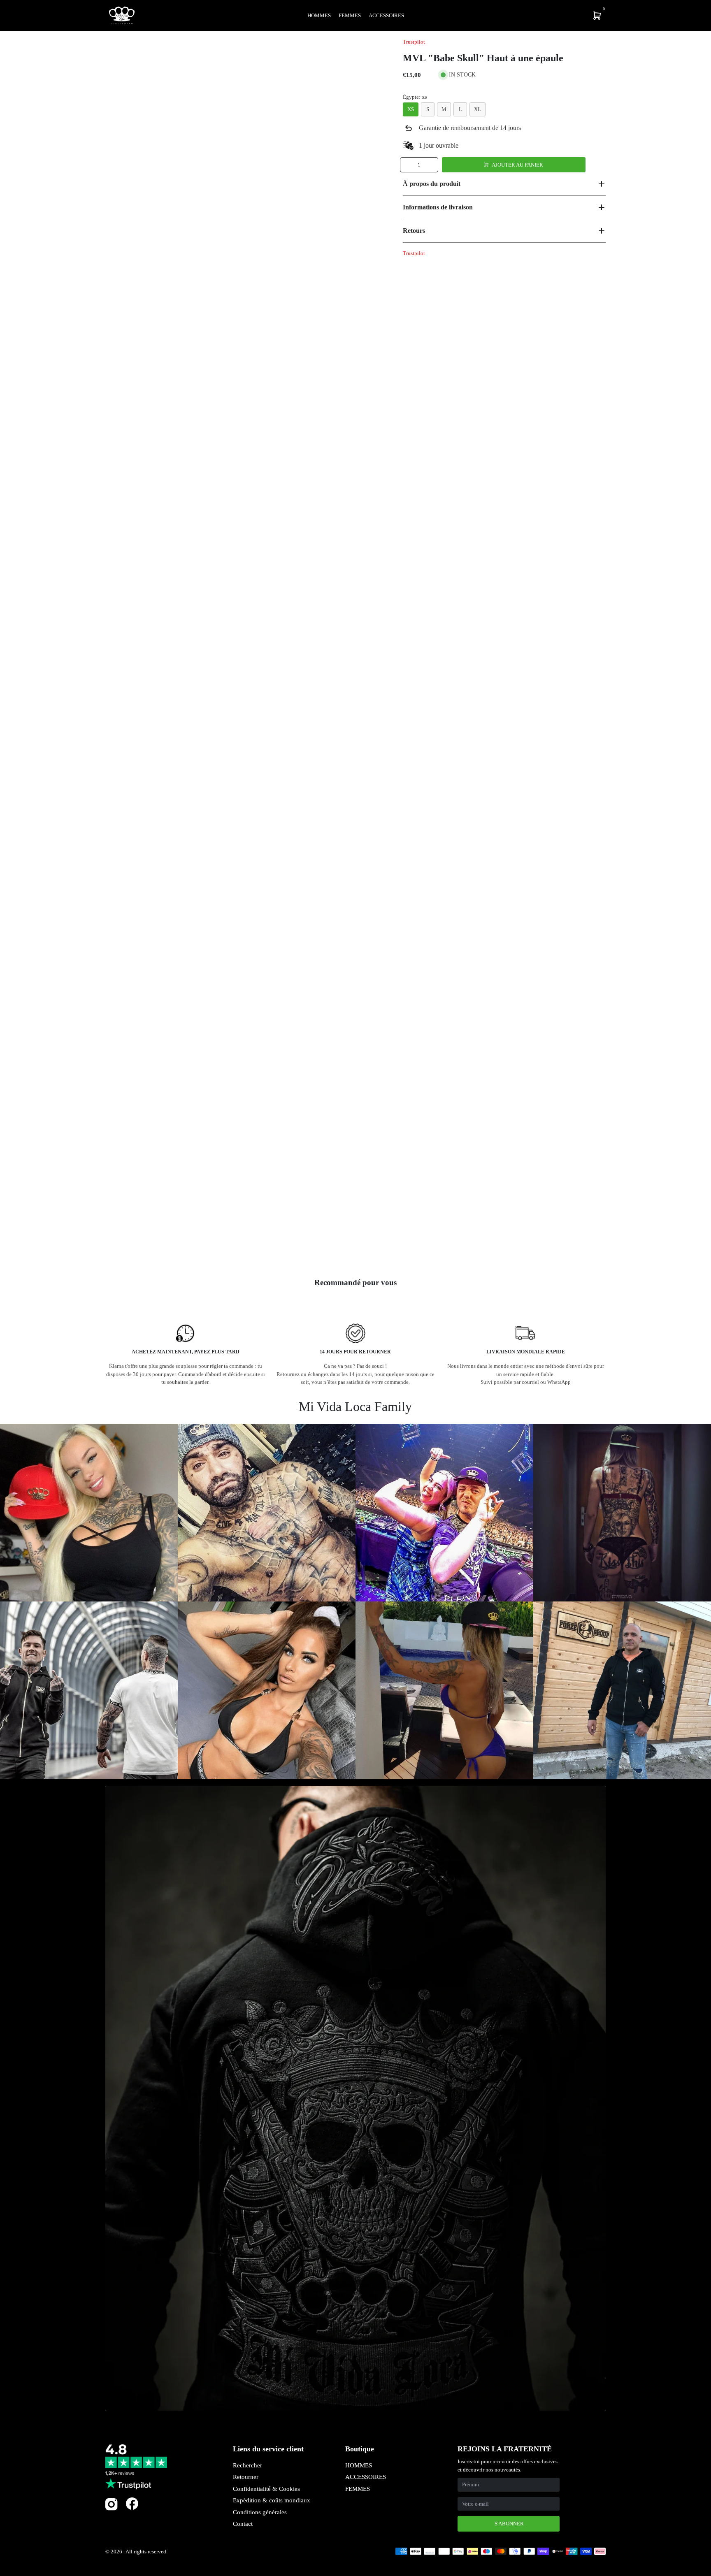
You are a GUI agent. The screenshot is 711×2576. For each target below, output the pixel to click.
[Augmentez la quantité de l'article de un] (431, 165)
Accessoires (386, 15)
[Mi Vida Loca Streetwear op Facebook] (132, 2503)
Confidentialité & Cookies (266, 2489)
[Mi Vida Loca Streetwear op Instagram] (112, 2509)
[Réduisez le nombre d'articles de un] (407, 165)
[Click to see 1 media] (127, 1243)
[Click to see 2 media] (176, 1243)
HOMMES (359, 2465)
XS (411, 109)
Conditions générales (260, 2512)
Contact (243, 2524)
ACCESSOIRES (366, 2477)
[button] (504, 184)
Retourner (246, 2477)
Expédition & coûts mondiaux (272, 2500)
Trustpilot (414, 42)
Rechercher (247, 2465)
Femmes (350, 15)
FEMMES (358, 2489)
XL (477, 109)
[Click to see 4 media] (274, 1243)
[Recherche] (543, 16)
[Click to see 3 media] (225, 1243)
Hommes (319, 15)
